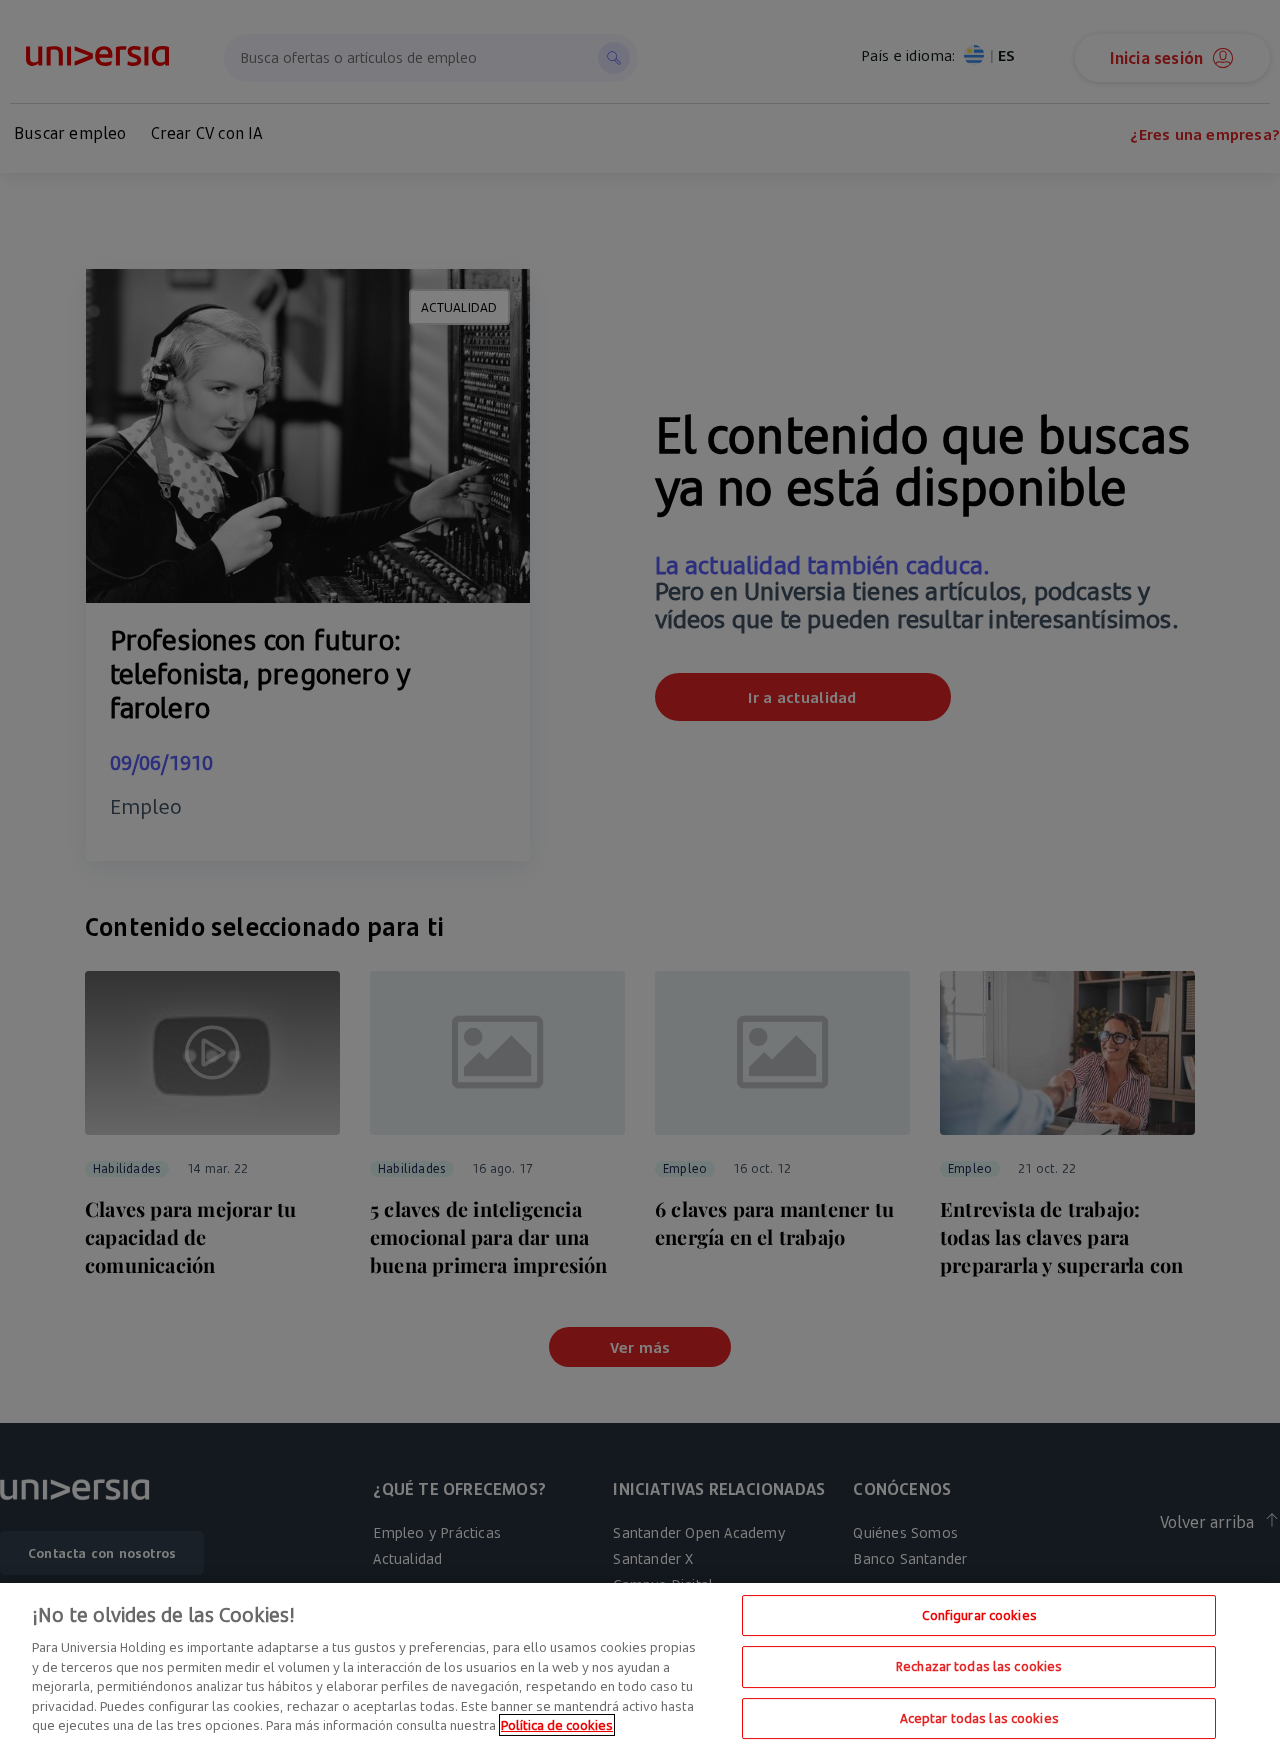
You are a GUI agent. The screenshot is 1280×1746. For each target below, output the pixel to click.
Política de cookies (557, 1725)
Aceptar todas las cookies (979, 1718)
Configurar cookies (979, 1615)
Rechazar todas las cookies (979, 1666)
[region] (640, 1664)
